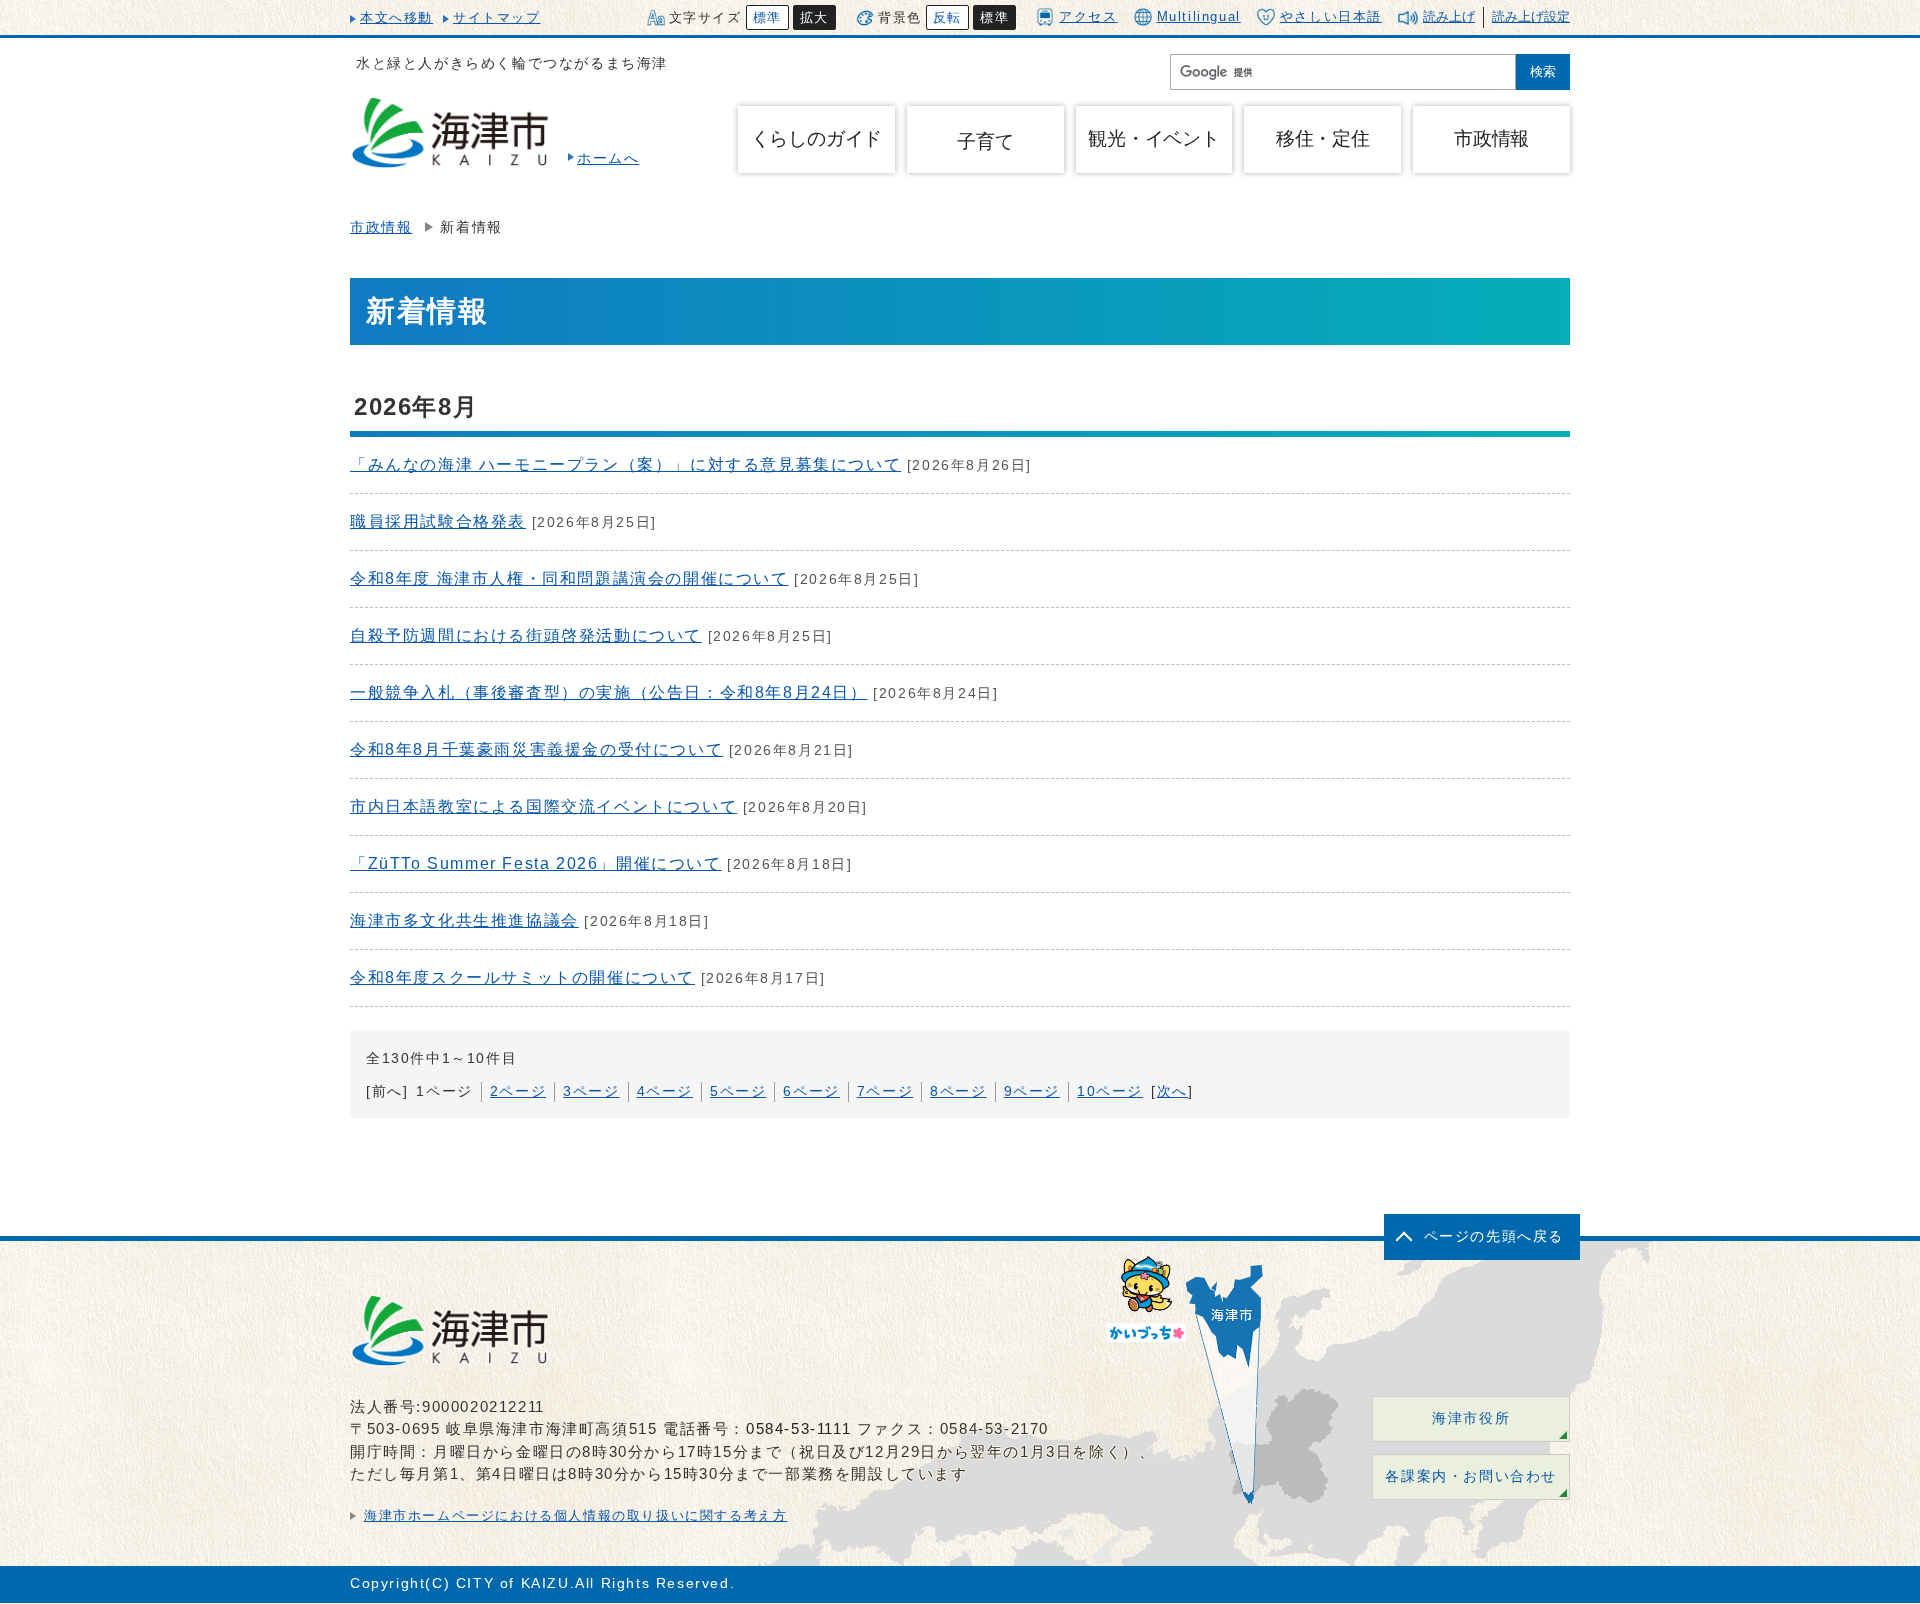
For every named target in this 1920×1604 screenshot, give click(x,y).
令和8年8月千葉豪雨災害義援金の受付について (536, 749)
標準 (767, 17)
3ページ (591, 1091)
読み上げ (1449, 16)
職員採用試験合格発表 (438, 521)
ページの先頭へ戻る (1494, 1236)
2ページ (518, 1091)
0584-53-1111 (798, 1428)
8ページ (958, 1091)
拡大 (814, 17)
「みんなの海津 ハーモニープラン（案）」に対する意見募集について (625, 464)
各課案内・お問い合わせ (1471, 1476)
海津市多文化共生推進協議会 (464, 920)
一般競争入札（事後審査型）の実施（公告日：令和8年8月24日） (609, 692)
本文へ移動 (396, 17)
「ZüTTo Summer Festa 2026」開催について (536, 863)
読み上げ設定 (1531, 16)
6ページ (811, 1091)
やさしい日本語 (1331, 16)
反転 (947, 17)
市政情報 (381, 227)
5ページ (738, 1091)
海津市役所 (1471, 1418)
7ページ (885, 1091)
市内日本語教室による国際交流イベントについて (543, 806)
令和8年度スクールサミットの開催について (522, 977)
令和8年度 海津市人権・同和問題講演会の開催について (569, 578)
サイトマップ (497, 17)
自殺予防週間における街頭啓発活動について (526, 635)
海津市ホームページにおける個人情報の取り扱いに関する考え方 (575, 1515)
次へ (1172, 1091)
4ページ (665, 1091)
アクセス (1088, 16)
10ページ (1110, 1091)
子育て (985, 141)
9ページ (1032, 1091)
